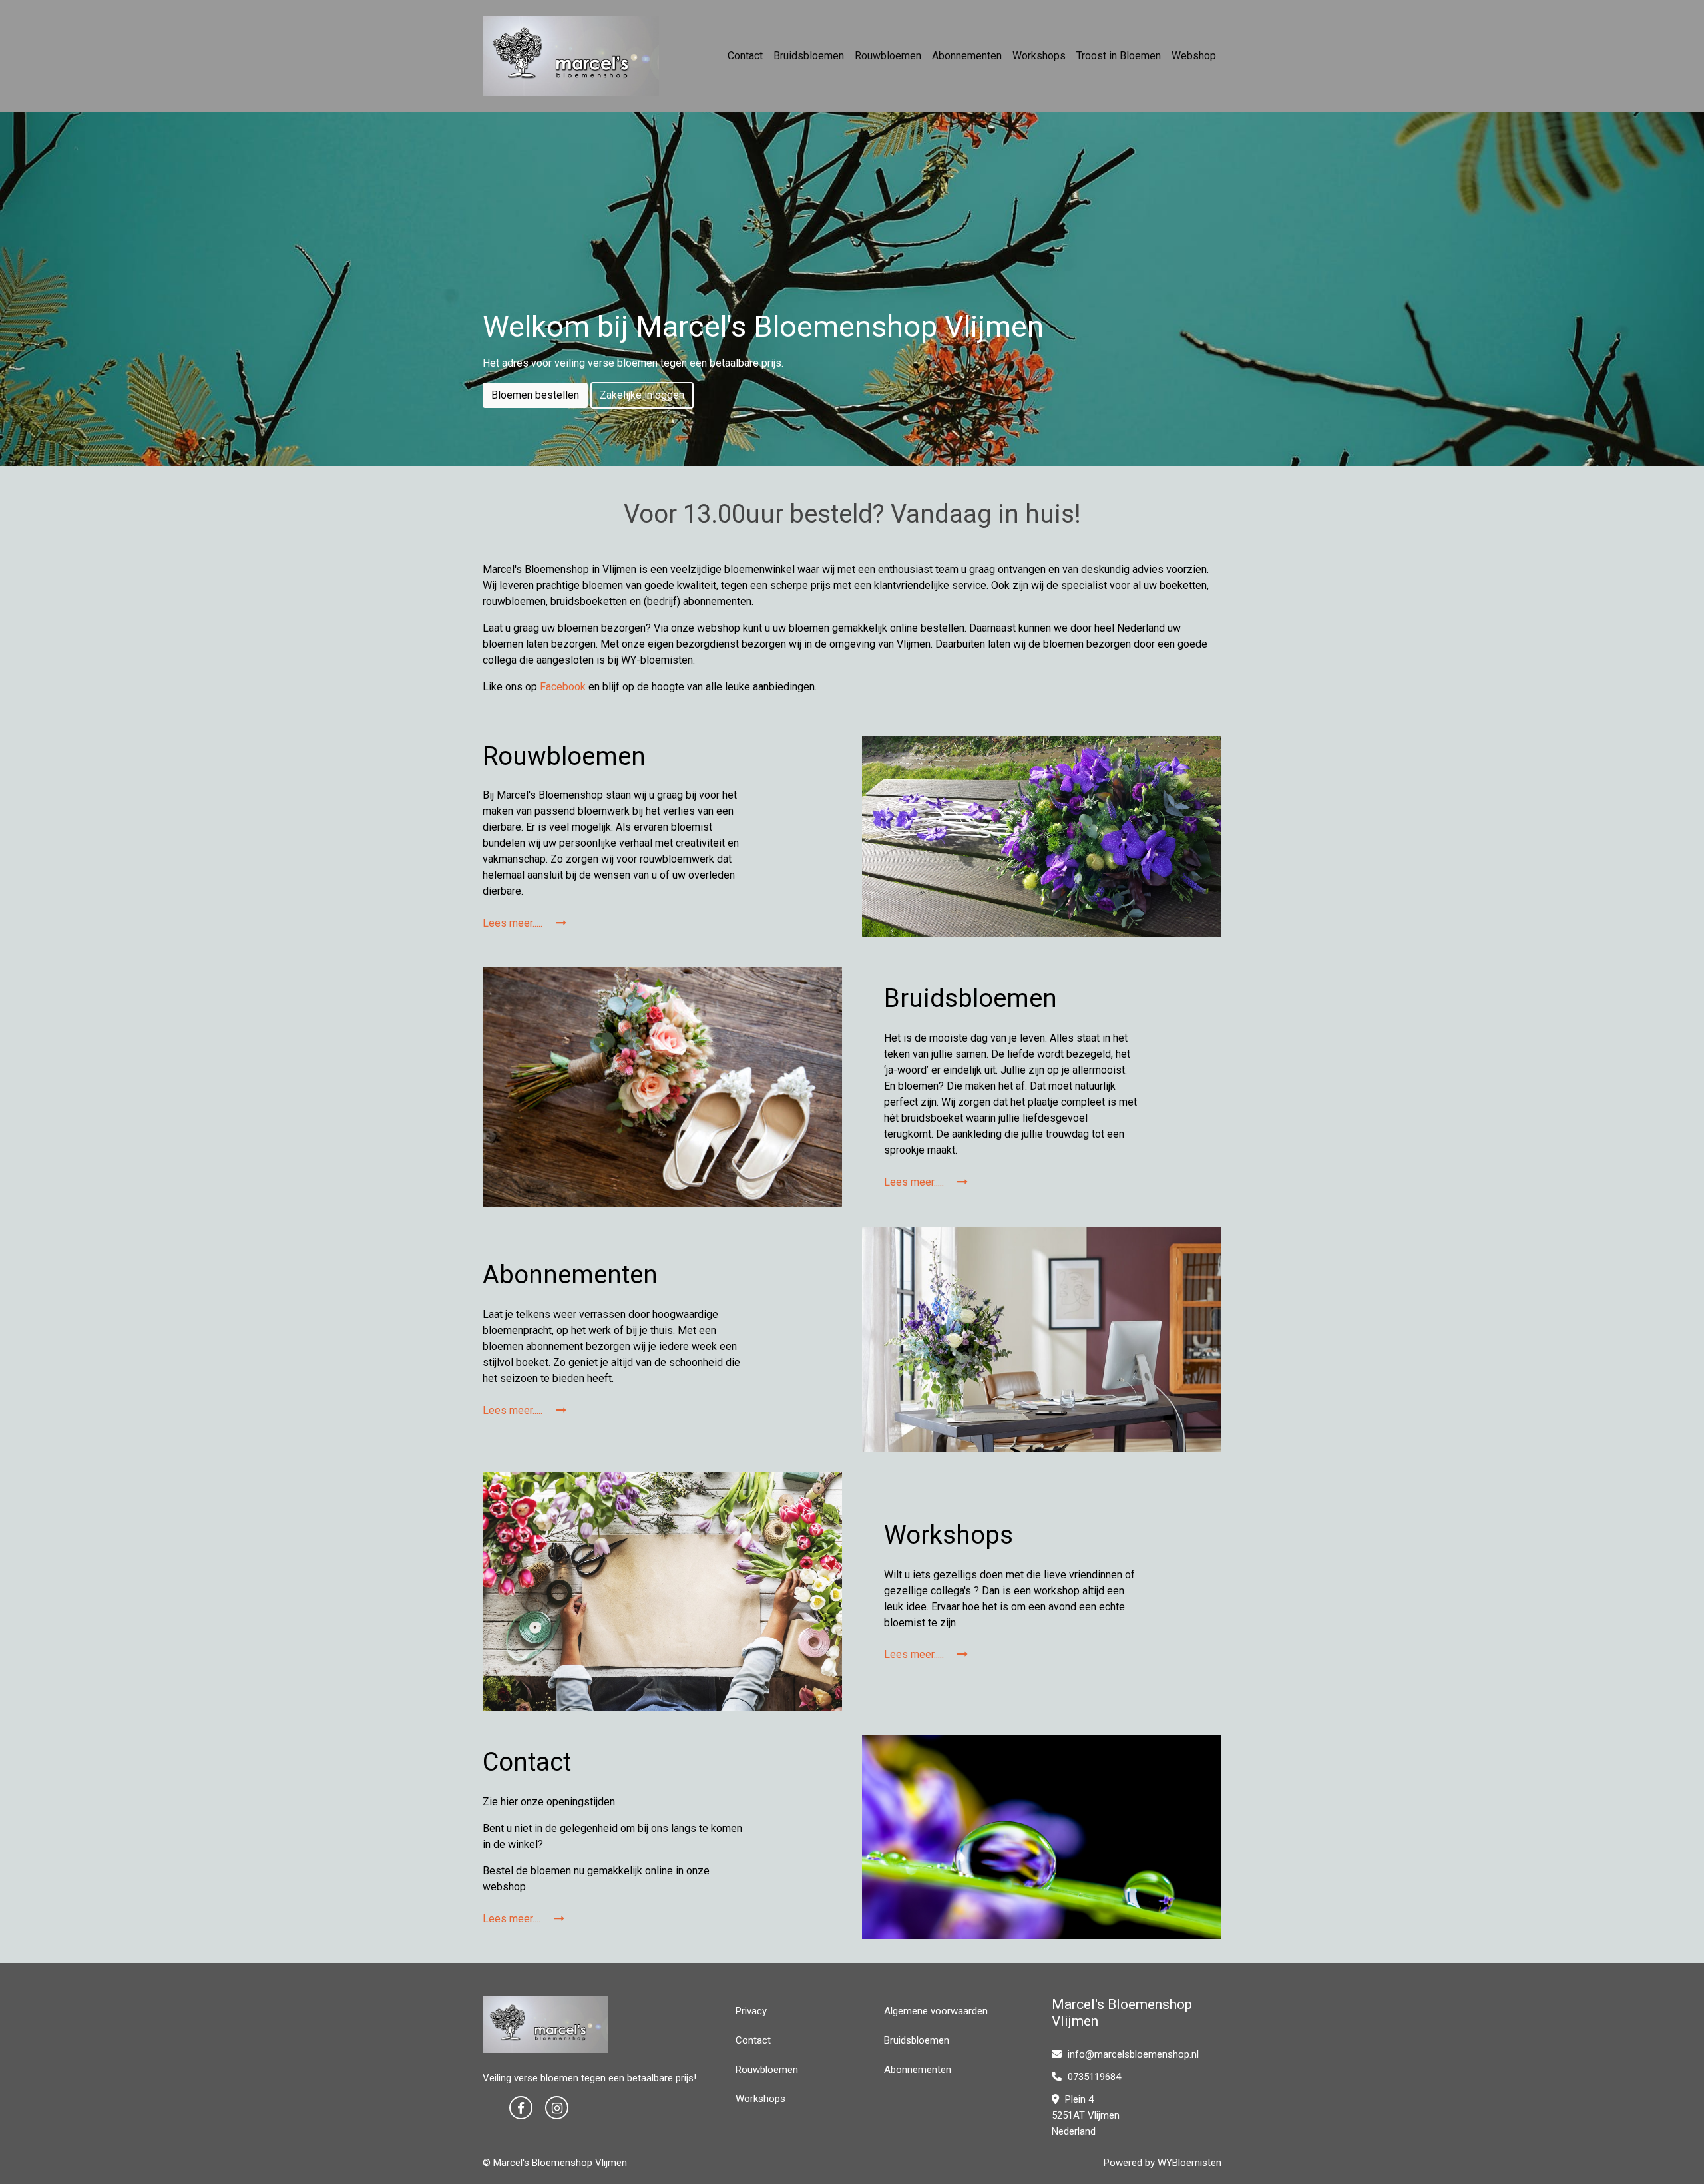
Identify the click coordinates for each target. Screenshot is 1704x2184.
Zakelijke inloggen (642, 395)
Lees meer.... (513, 1919)
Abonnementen (967, 56)
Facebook (563, 687)
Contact (745, 56)
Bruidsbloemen (809, 56)
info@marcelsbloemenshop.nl (1133, 2054)
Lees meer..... (514, 923)
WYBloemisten (1189, 2163)
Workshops (1039, 56)
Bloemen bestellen (535, 395)
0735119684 (1093, 2077)
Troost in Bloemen (1119, 56)
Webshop (1194, 56)
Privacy (751, 2011)
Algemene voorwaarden (936, 2011)
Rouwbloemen (888, 56)
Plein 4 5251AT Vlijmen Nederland (1086, 2115)
